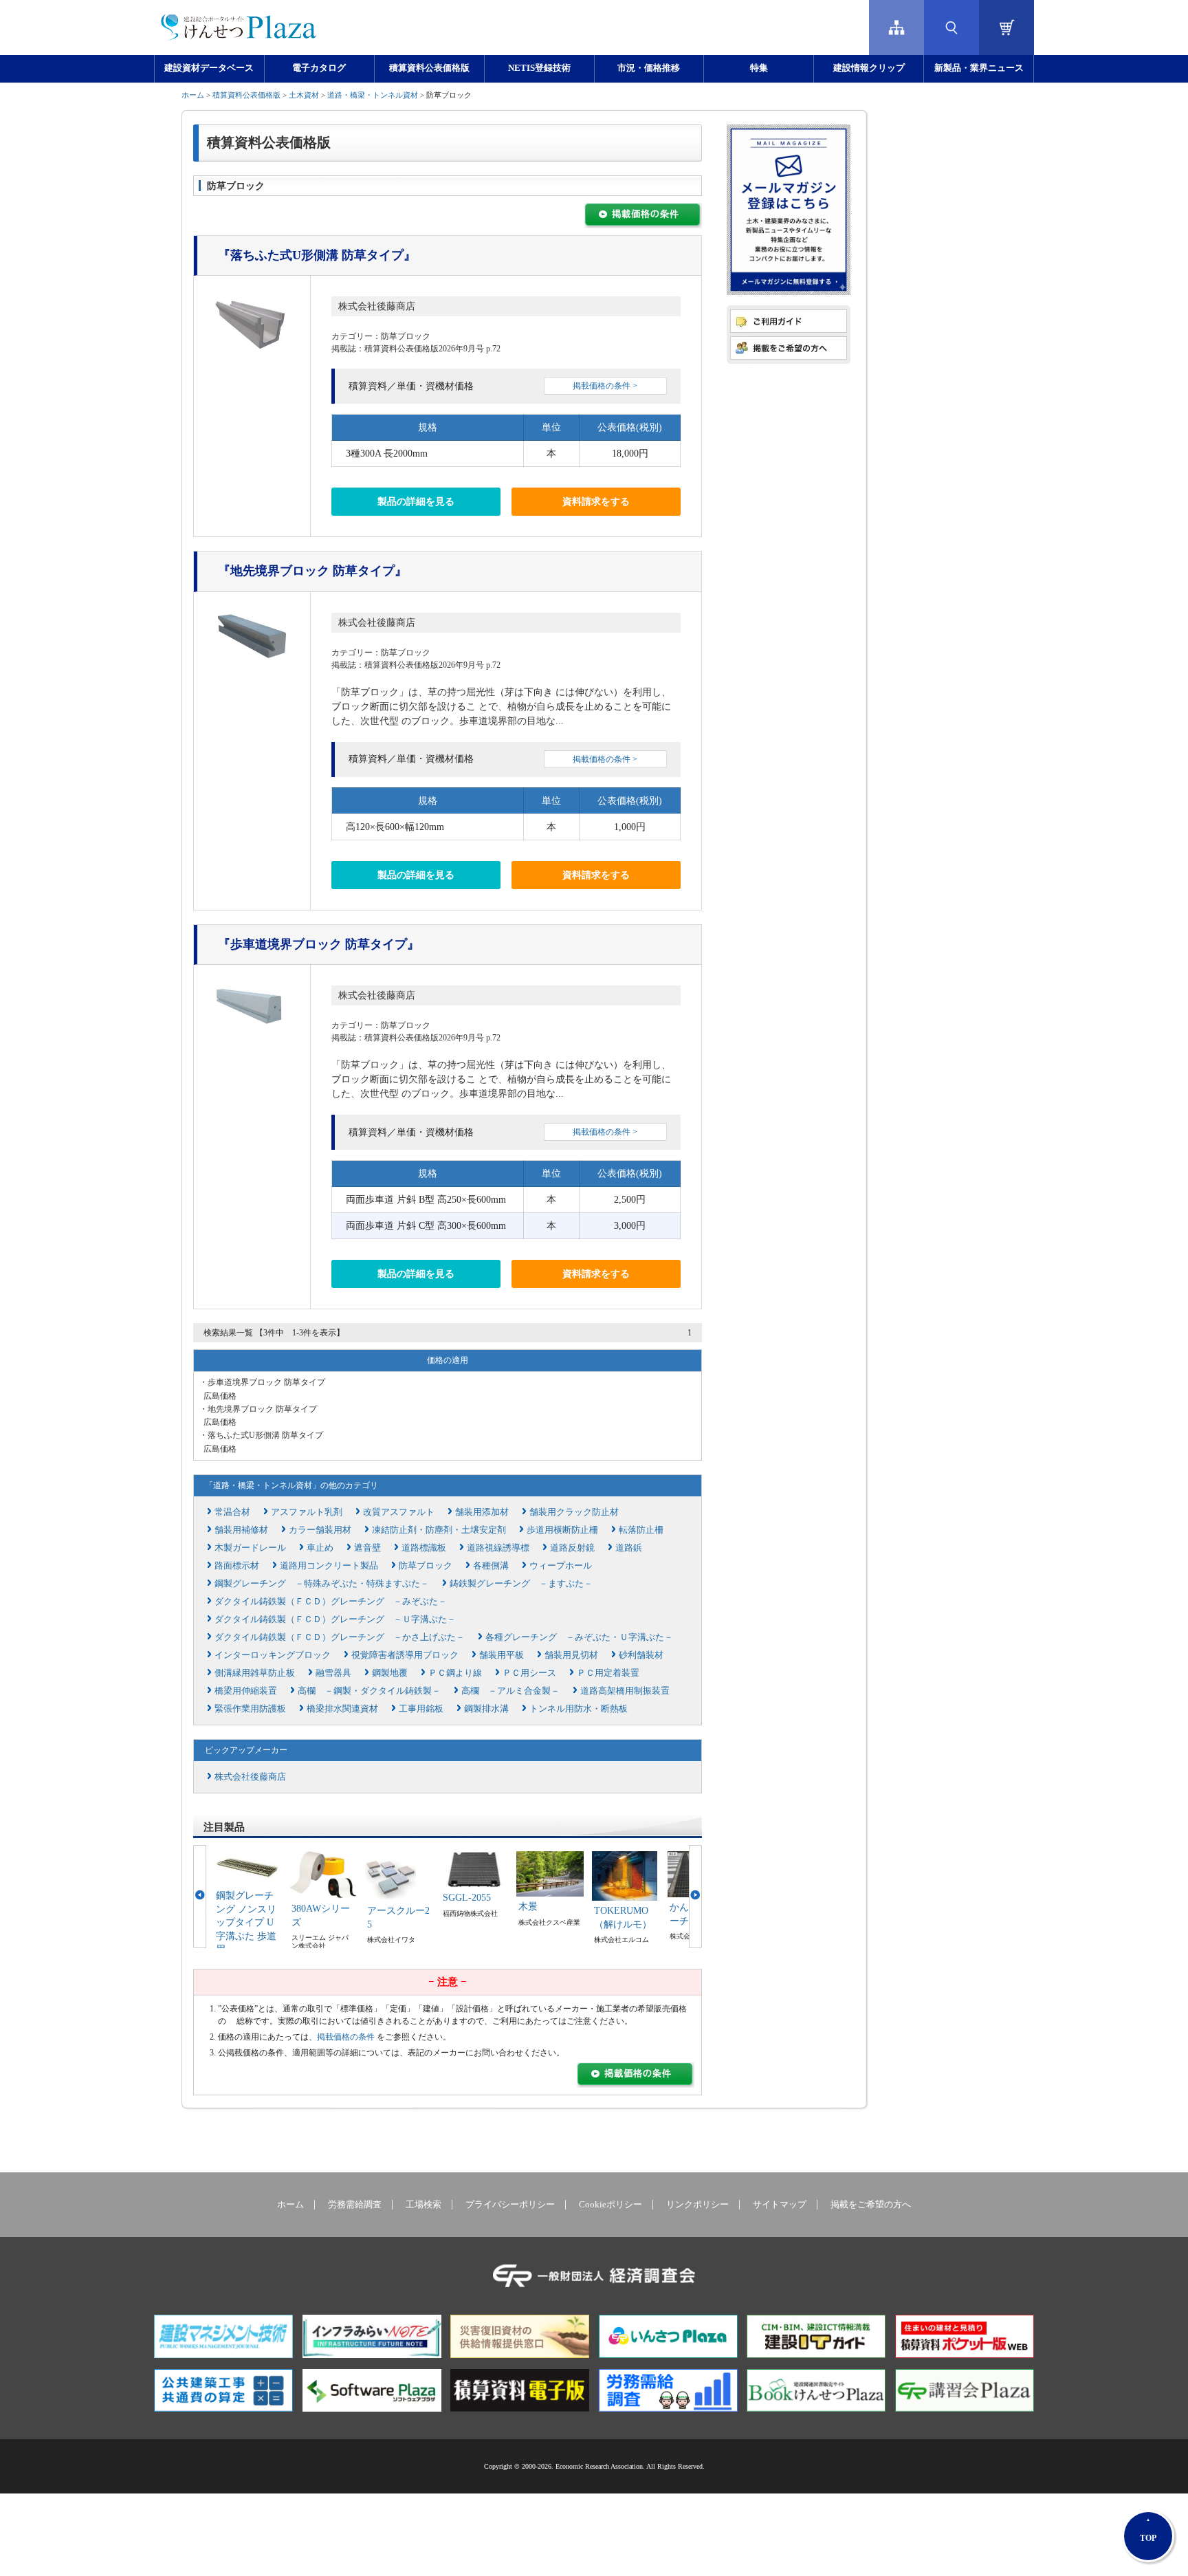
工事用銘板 (421, 1709)
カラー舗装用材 (320, 1530)
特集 (759, 68)
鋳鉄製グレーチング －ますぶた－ (521, 1583)
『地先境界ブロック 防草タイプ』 (312, 571)
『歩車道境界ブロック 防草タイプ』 (319, 944)
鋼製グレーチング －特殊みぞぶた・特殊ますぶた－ (322, 1583)
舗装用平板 (502, 1655)
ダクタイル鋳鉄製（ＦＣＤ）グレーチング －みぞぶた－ (331, 1601)
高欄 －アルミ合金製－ (510, 1691)
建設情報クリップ (869, 68)
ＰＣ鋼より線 (455, 1673)
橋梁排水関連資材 (342, 1709)
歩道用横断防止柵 (562, 1530)
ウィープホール (561, 1565)
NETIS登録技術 (539, 68)
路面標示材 (237, 1565)
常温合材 (232, 1512)
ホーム (193, 95)
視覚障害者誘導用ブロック (405, 1655)
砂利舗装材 (641, 1655)
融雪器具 (333, 1673)
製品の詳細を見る (416, 502)
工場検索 (423, 2205)
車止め (320, 1548)
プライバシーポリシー (510, 2205)
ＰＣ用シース (529, 1673)
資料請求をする (596, 502)
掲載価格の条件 (346, 2037)
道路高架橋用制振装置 (625, 1691)
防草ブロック (426, 1565)
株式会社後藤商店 (377, 306)
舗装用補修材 (241, 1530)
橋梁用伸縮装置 (246, 1691)
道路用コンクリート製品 (329, 1565)
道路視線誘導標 (498, 1548)
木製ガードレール (250, 1548)
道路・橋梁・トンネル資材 (373, 95)
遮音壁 (367, 1548)
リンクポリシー (697, 2205)
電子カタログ (319, 68)
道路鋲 (629, 1548)
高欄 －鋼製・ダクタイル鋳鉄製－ (369, 1691)
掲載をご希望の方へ (871, 2205)
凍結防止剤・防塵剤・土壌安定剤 (439, 1530)
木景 (528, 1907)
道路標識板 (424, 1548)
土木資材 (304, 95)
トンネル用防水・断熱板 (579, 1709)
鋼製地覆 (390, 1673)
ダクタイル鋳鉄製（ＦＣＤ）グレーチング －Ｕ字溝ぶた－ (335, 1619)
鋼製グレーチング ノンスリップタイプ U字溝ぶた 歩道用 (246, 1922)
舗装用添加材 (482, 1512)
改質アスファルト (399, 1512)
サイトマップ (780, 2205)
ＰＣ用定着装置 (608, 1673)
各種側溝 (491, 1565)
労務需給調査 (355, 2205)
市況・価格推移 (649, 68)
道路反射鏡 (572, 1548)
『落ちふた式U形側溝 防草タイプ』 (317, 255)
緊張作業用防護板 (250, 1709)
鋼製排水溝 (486, 1709)
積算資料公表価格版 (429, 68)
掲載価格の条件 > (605, 386)
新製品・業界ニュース (979, 68)
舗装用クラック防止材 (574, 1512)
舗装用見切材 (571, 1655)
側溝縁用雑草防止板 (255, 1673)
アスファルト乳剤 (307, 1512)
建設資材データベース (209, 68)
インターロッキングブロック (273, 1655)
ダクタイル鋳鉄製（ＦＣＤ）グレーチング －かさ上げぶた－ (340, 1637)
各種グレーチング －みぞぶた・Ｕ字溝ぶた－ (579, 1637)
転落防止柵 (641, 1530)
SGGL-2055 (467, 1898)
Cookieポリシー (610, 2205)
